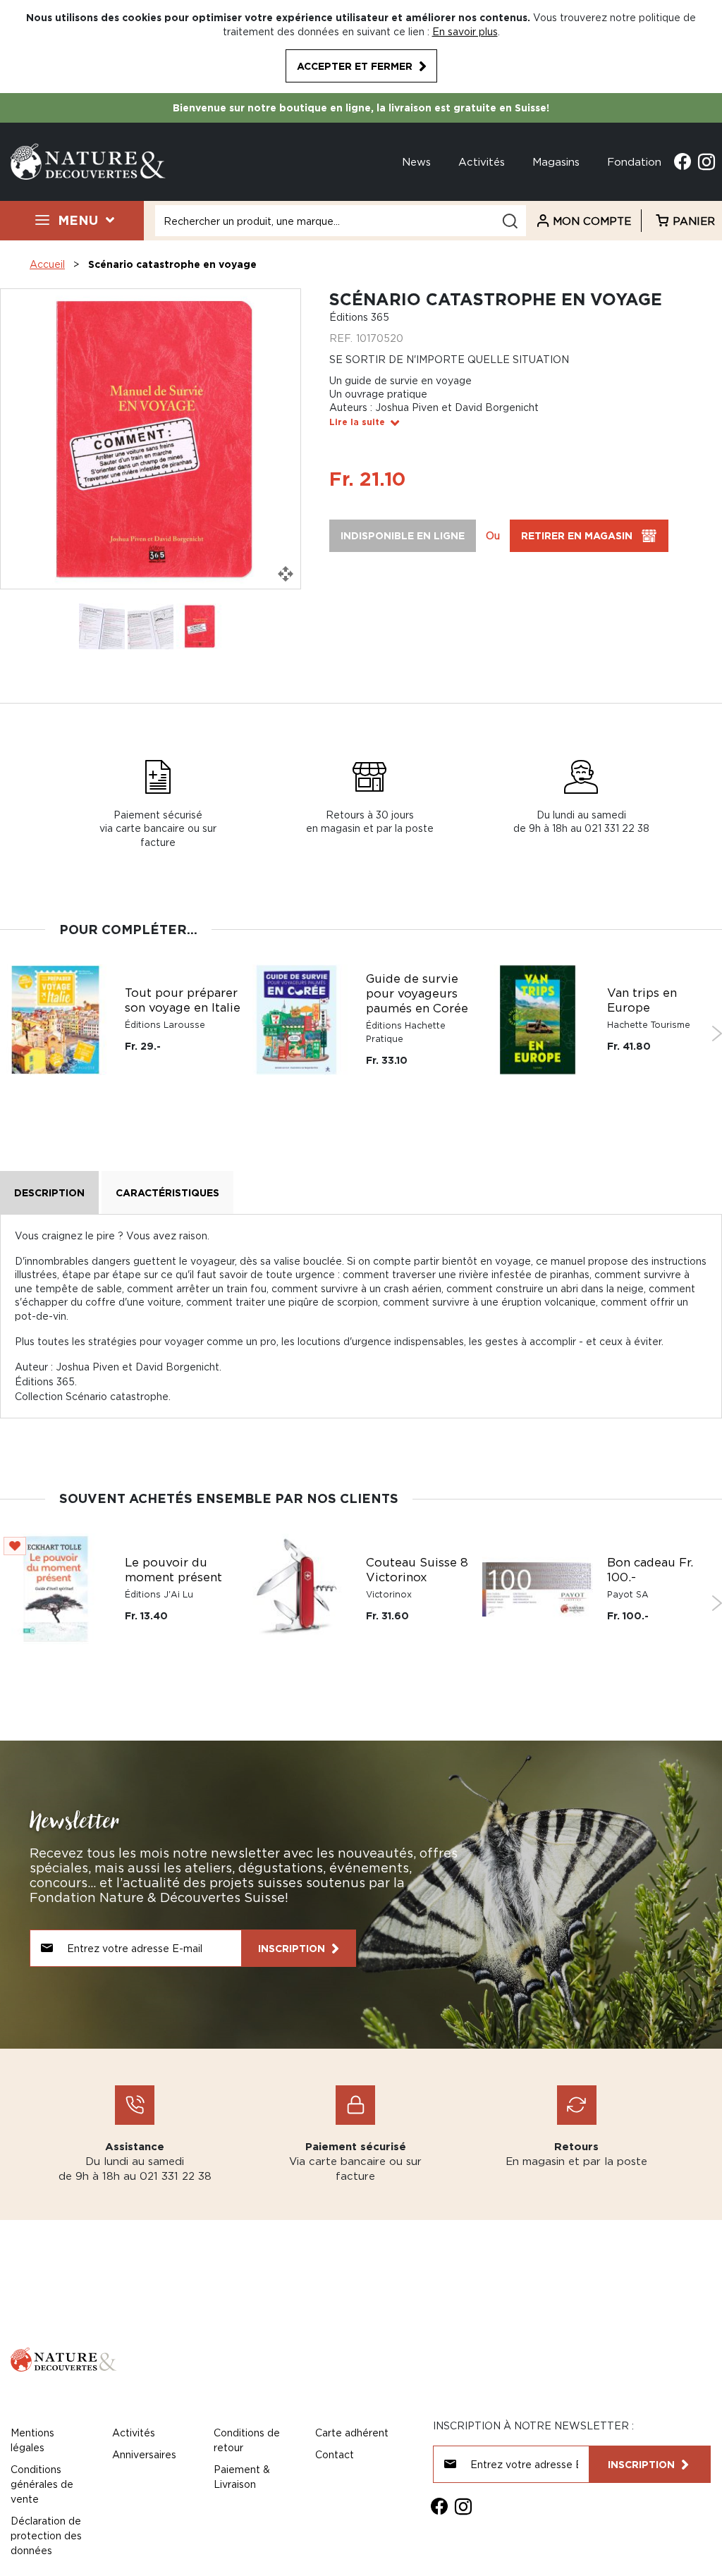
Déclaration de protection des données (46, 2535)
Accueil (47, 264)
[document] (361, 47)
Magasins (556, 161)
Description (49, 1192)
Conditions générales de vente (42, 2484)
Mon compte (592, 221)
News (416, 161)
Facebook (683, 161)
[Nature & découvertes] (88, 160)
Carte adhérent (352, 2433)
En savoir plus (465, 31)
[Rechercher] (510, 221)
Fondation (634, 161)
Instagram (706, 161)
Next (717, 1034)
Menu (78, 220)
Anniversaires (144, 2454)
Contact (335, 2454)
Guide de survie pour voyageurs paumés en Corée (417, 993)
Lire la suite (357, 422)
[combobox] (341, 221)
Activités (482, 161)
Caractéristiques (167, 1192)
